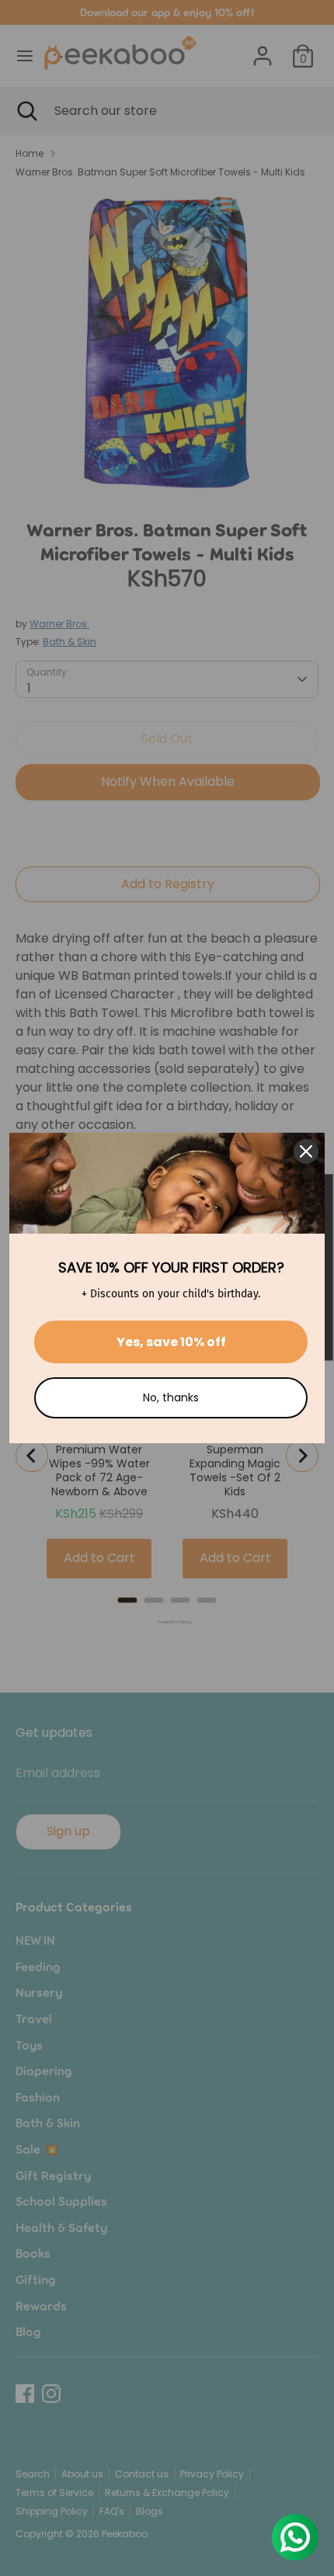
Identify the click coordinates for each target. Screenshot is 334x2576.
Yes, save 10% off (171, 1342)
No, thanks (171, 1397)
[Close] (306, 1151)
